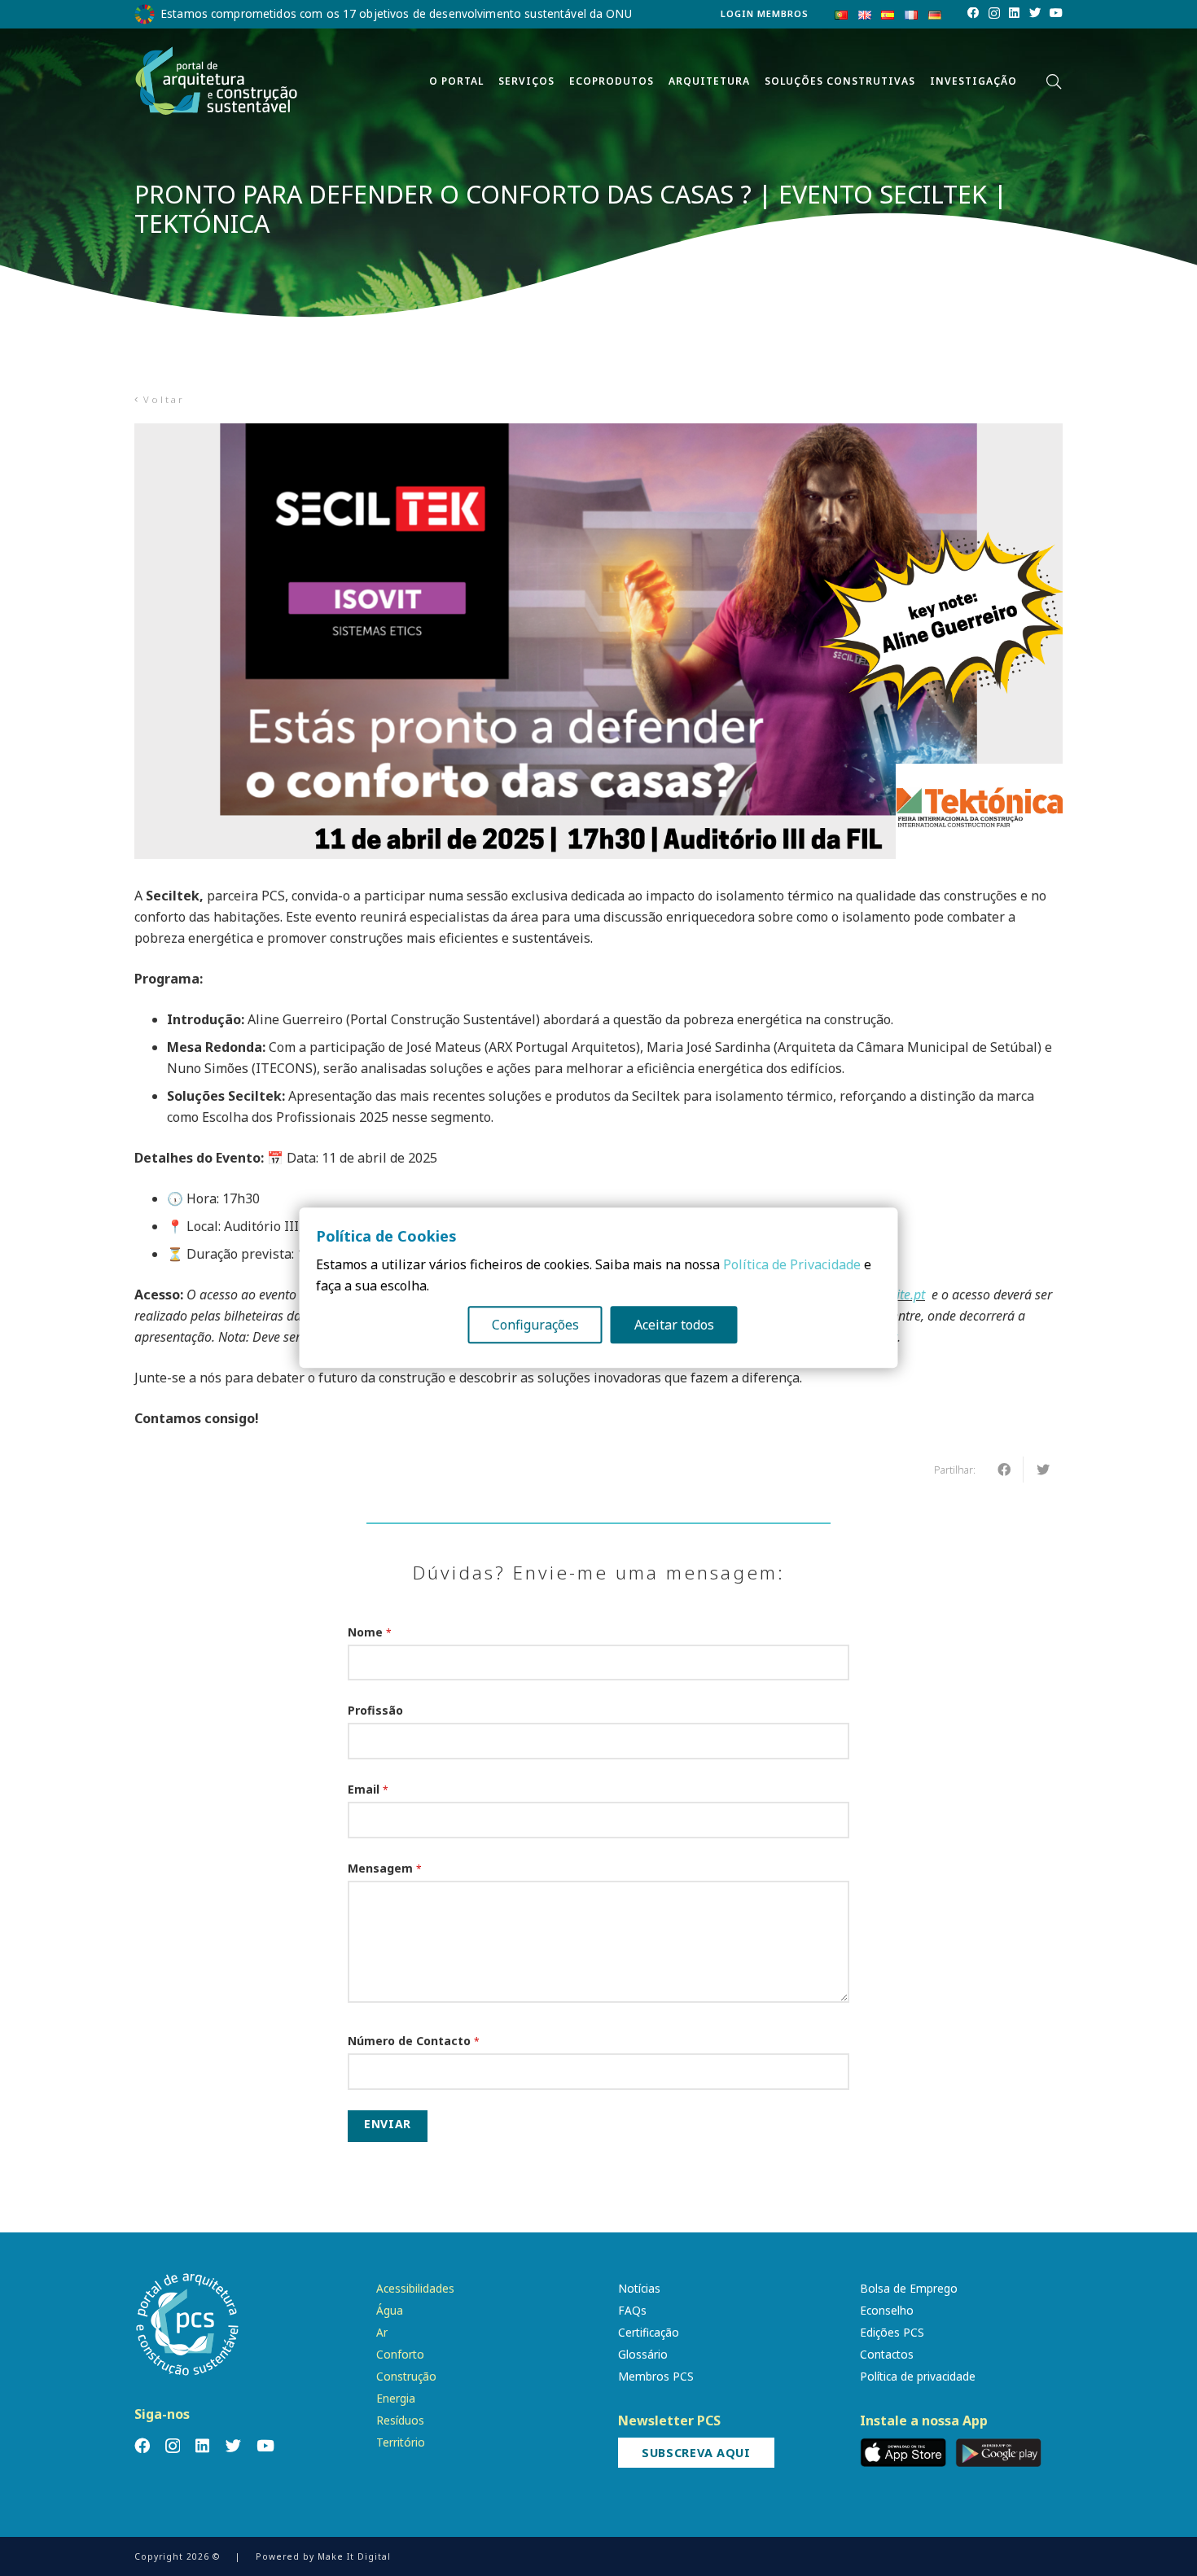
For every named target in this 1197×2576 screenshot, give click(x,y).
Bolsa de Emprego (909, 2288)
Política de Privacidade (792, 1265)
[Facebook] (973, 13)
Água (390, 2310)
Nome (370, 1632)
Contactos (887, 2354)
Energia (396, 2398)
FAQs (632, 2310)
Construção (406, 2376)
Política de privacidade (918, 2376)
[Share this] (1004, 1470)
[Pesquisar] (1054, 82)
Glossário (643, 2354)
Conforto (400, 2354)
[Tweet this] (1043, 1470)
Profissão (375, 1710)
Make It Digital (354, 2556)
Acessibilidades (415, 2288)
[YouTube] (1056, 13)
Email (368, 1789)
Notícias (639, 2288)
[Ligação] (217, 81)
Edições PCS (892, 2332)
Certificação (649, 2332)
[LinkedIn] (1014, 13)
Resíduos (400, 2420)
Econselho (887, 2310)
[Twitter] (1035, 13)
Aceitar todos (674, 1325)
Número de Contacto (414, 2041)
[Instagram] (994, 14)
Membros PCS (656, 2376)
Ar (382, 2332)
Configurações (535, 1325)
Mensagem (385, 1868)
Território (401, 2442)
